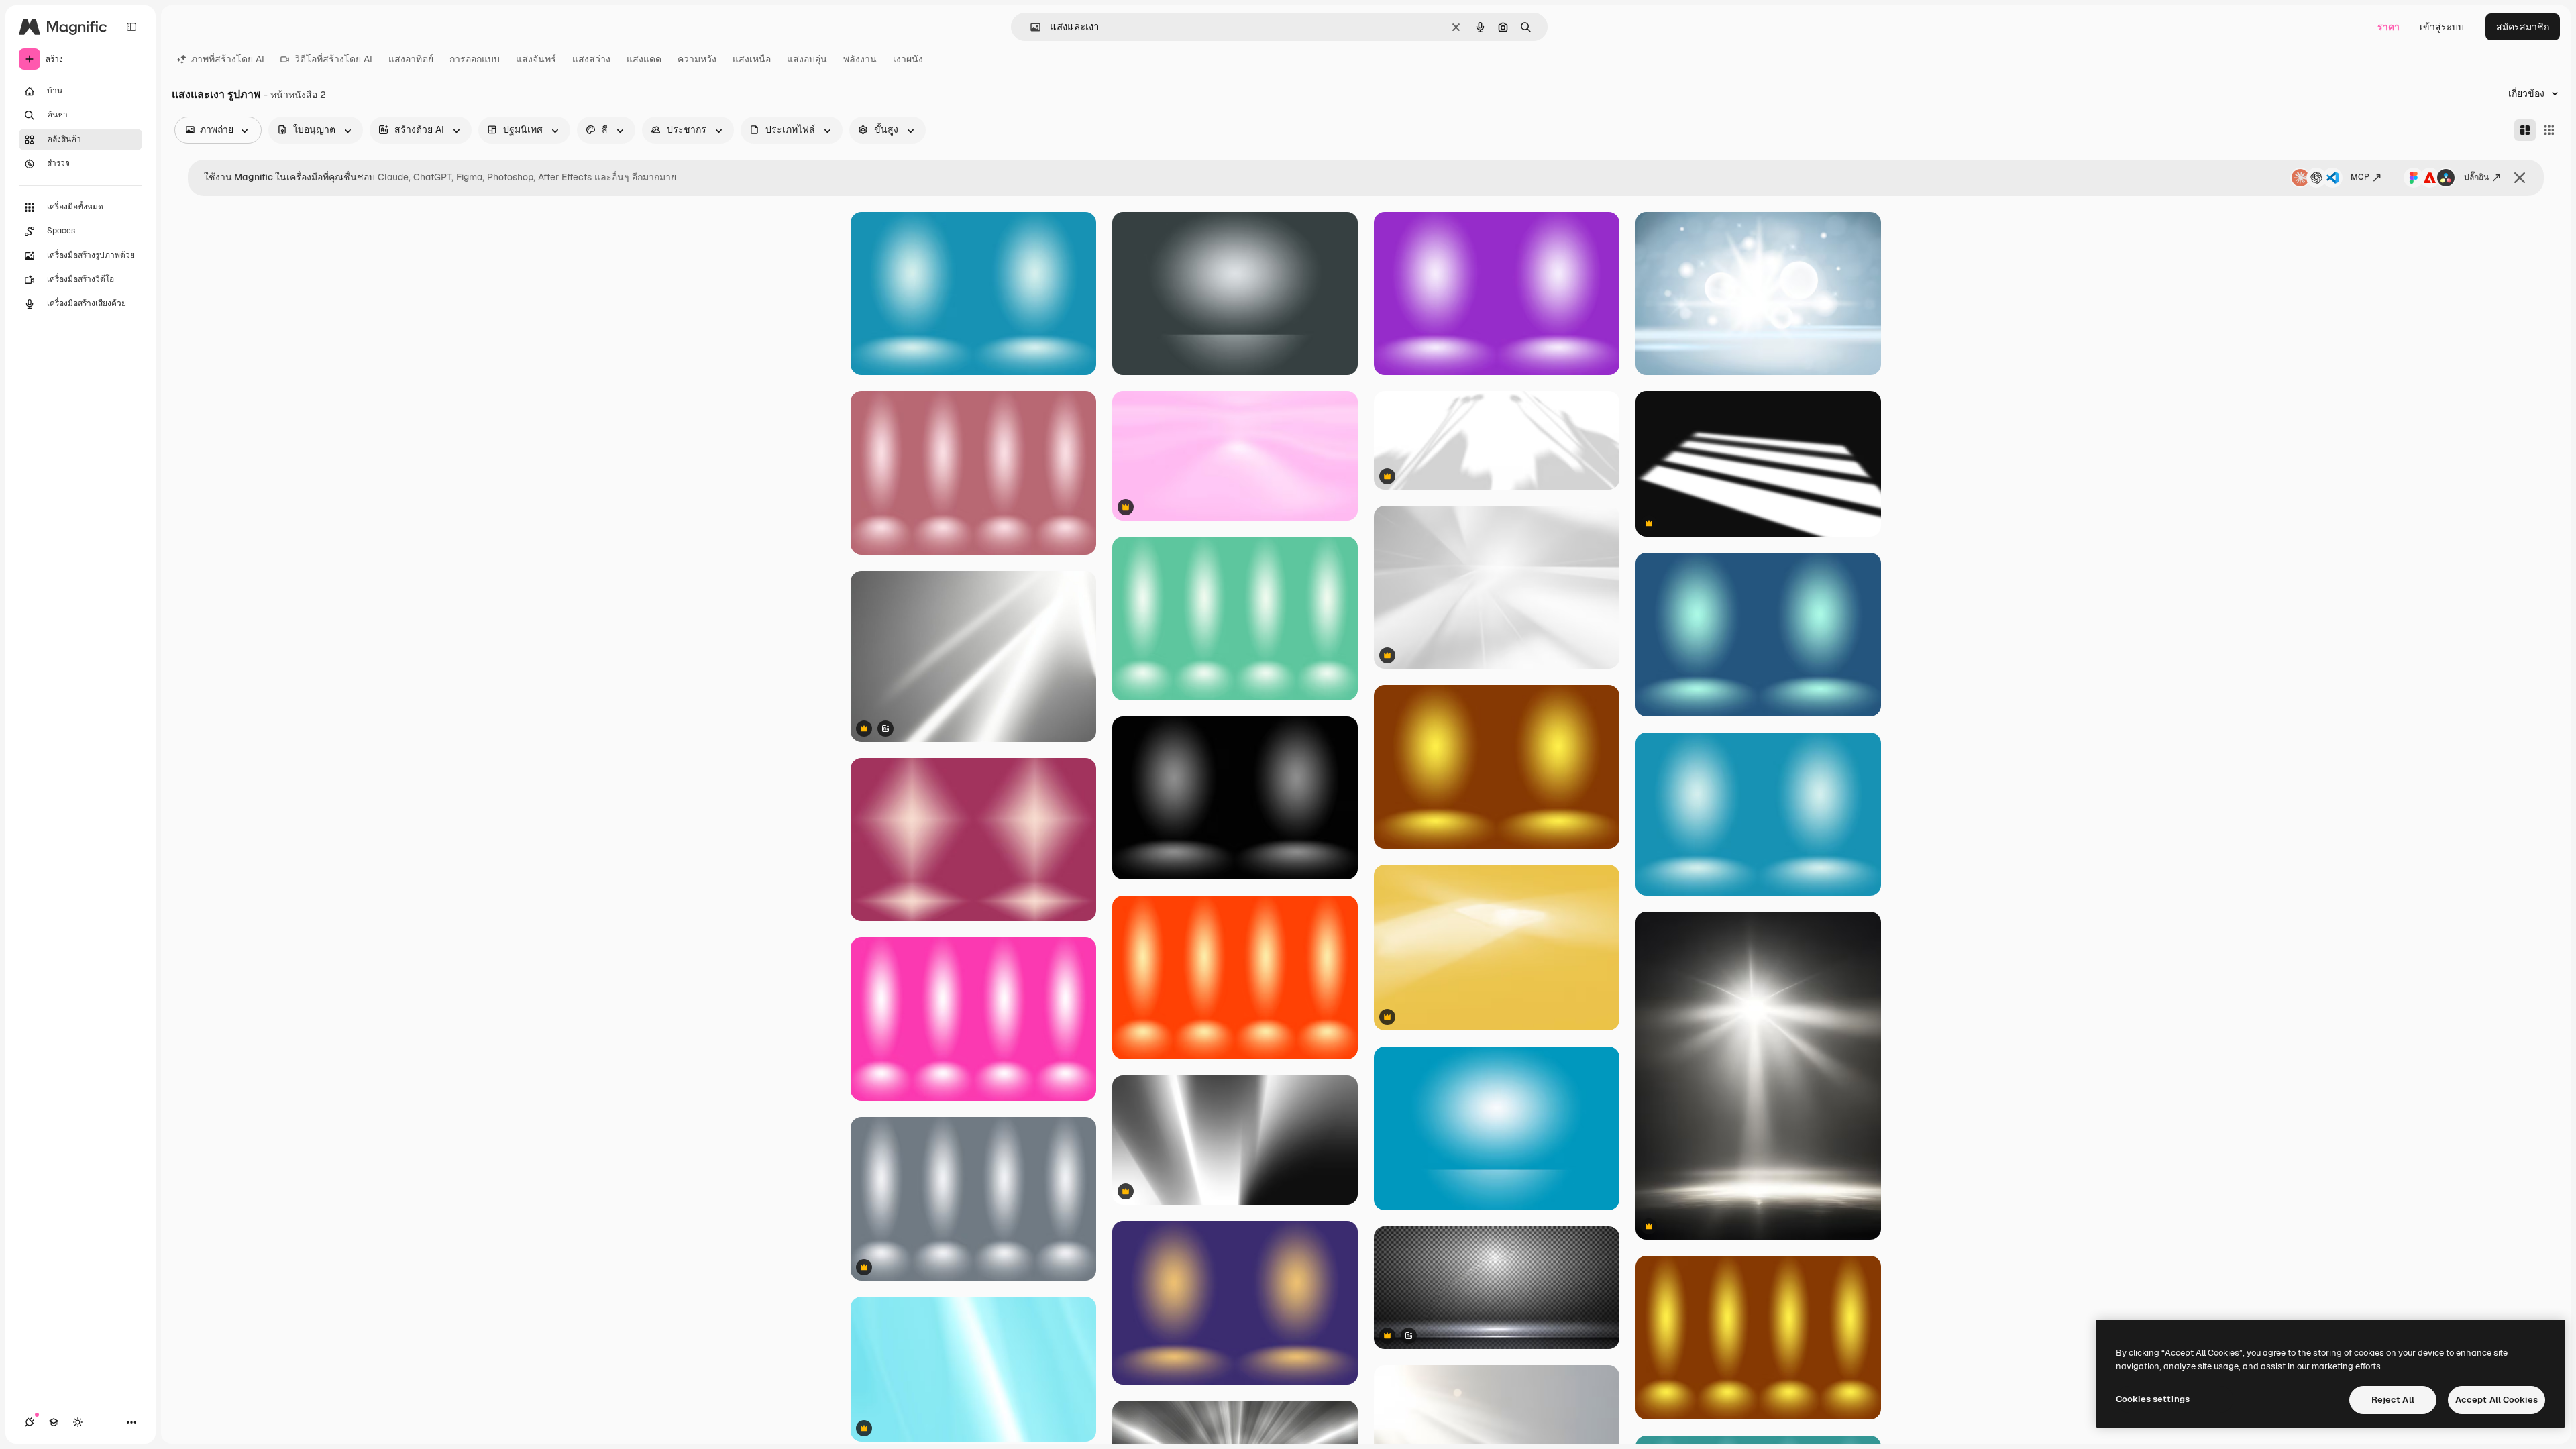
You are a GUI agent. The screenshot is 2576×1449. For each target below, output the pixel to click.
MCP (2360, 177)
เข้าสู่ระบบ (2442, 27)
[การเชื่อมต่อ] (30, 1422)
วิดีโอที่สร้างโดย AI (333, 59)
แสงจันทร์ (536, 59)
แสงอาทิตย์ (411, 59)
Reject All (2393, 1400)
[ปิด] (2520, 178)
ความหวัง (697, 59)
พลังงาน (860, 59)
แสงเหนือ (752, 59)
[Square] (2549, 130)
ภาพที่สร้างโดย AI (228, 59)
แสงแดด (644, 59)
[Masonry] (2525, 130)
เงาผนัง (908, 59)
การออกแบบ (475, 59)
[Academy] (54, 1422)
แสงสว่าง (591, 59)
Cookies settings (2153, 1399)
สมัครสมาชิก (2523, 27)
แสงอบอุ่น (807, 59)
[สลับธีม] (78, 1422)
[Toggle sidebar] (131, 27)
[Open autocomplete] (1030, 27)
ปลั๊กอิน (2476, 177)
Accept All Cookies (2497, 1400)
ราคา (2389, 27)
